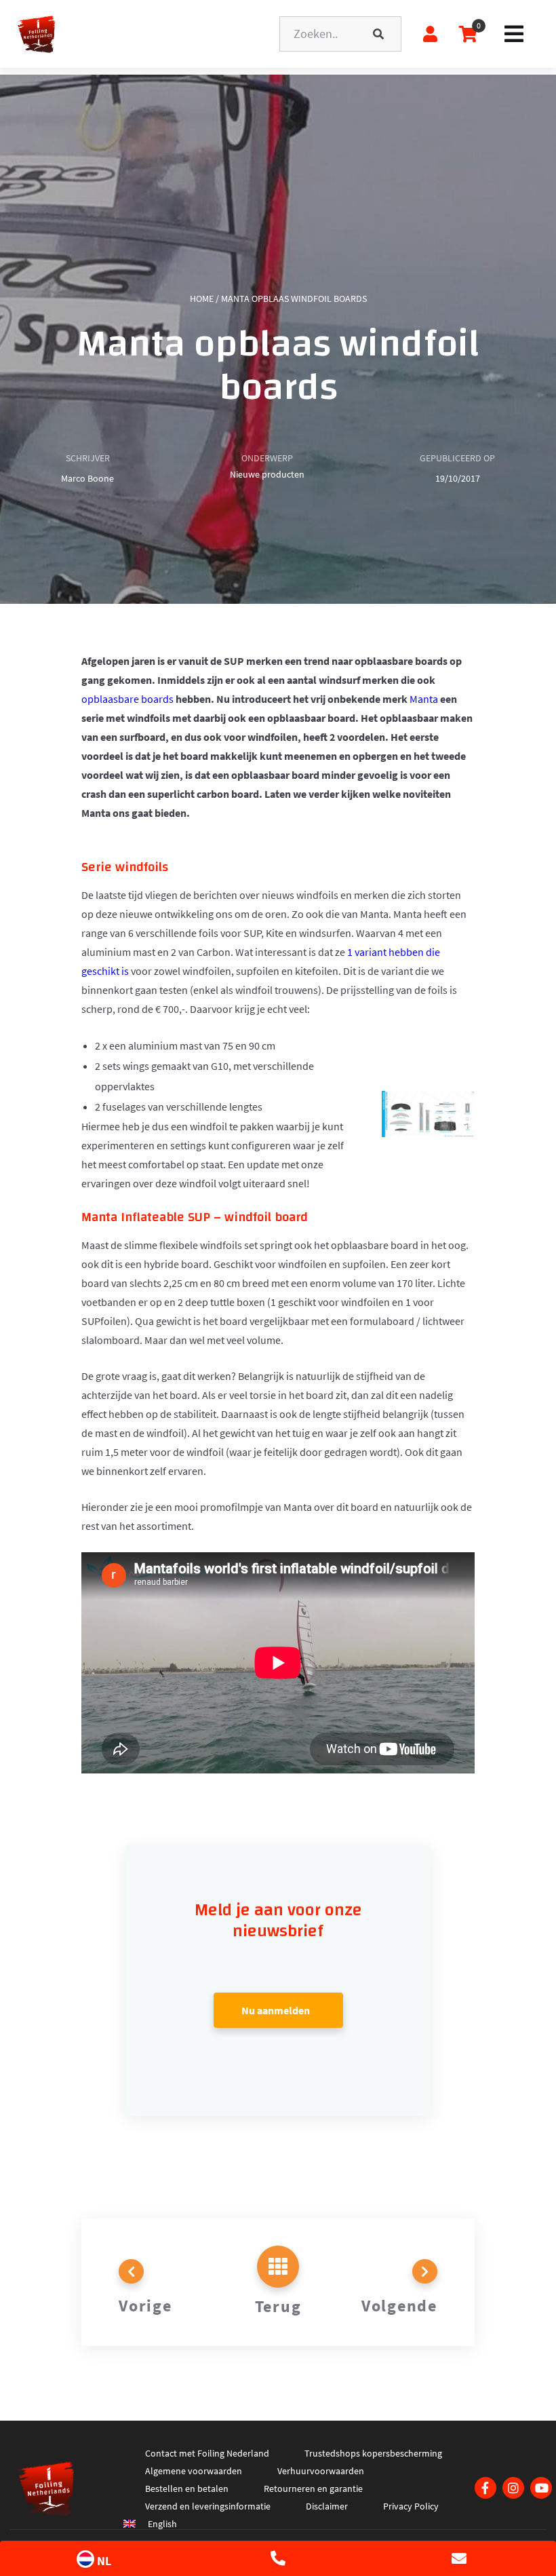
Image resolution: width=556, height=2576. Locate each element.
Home (202, 299)
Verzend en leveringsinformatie (208, 2506)
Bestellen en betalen (187, 2488)
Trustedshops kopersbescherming (373, 2453)
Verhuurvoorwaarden (321, 2471)
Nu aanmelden (276, 2010)
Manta (424, 699)
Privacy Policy (411, 2506)
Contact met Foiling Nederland (207, 2453)
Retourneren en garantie (313, 2488)
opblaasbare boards (128, 699)
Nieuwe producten (267, 474)
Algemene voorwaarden (194, 2471)
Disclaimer (327, 2506)
